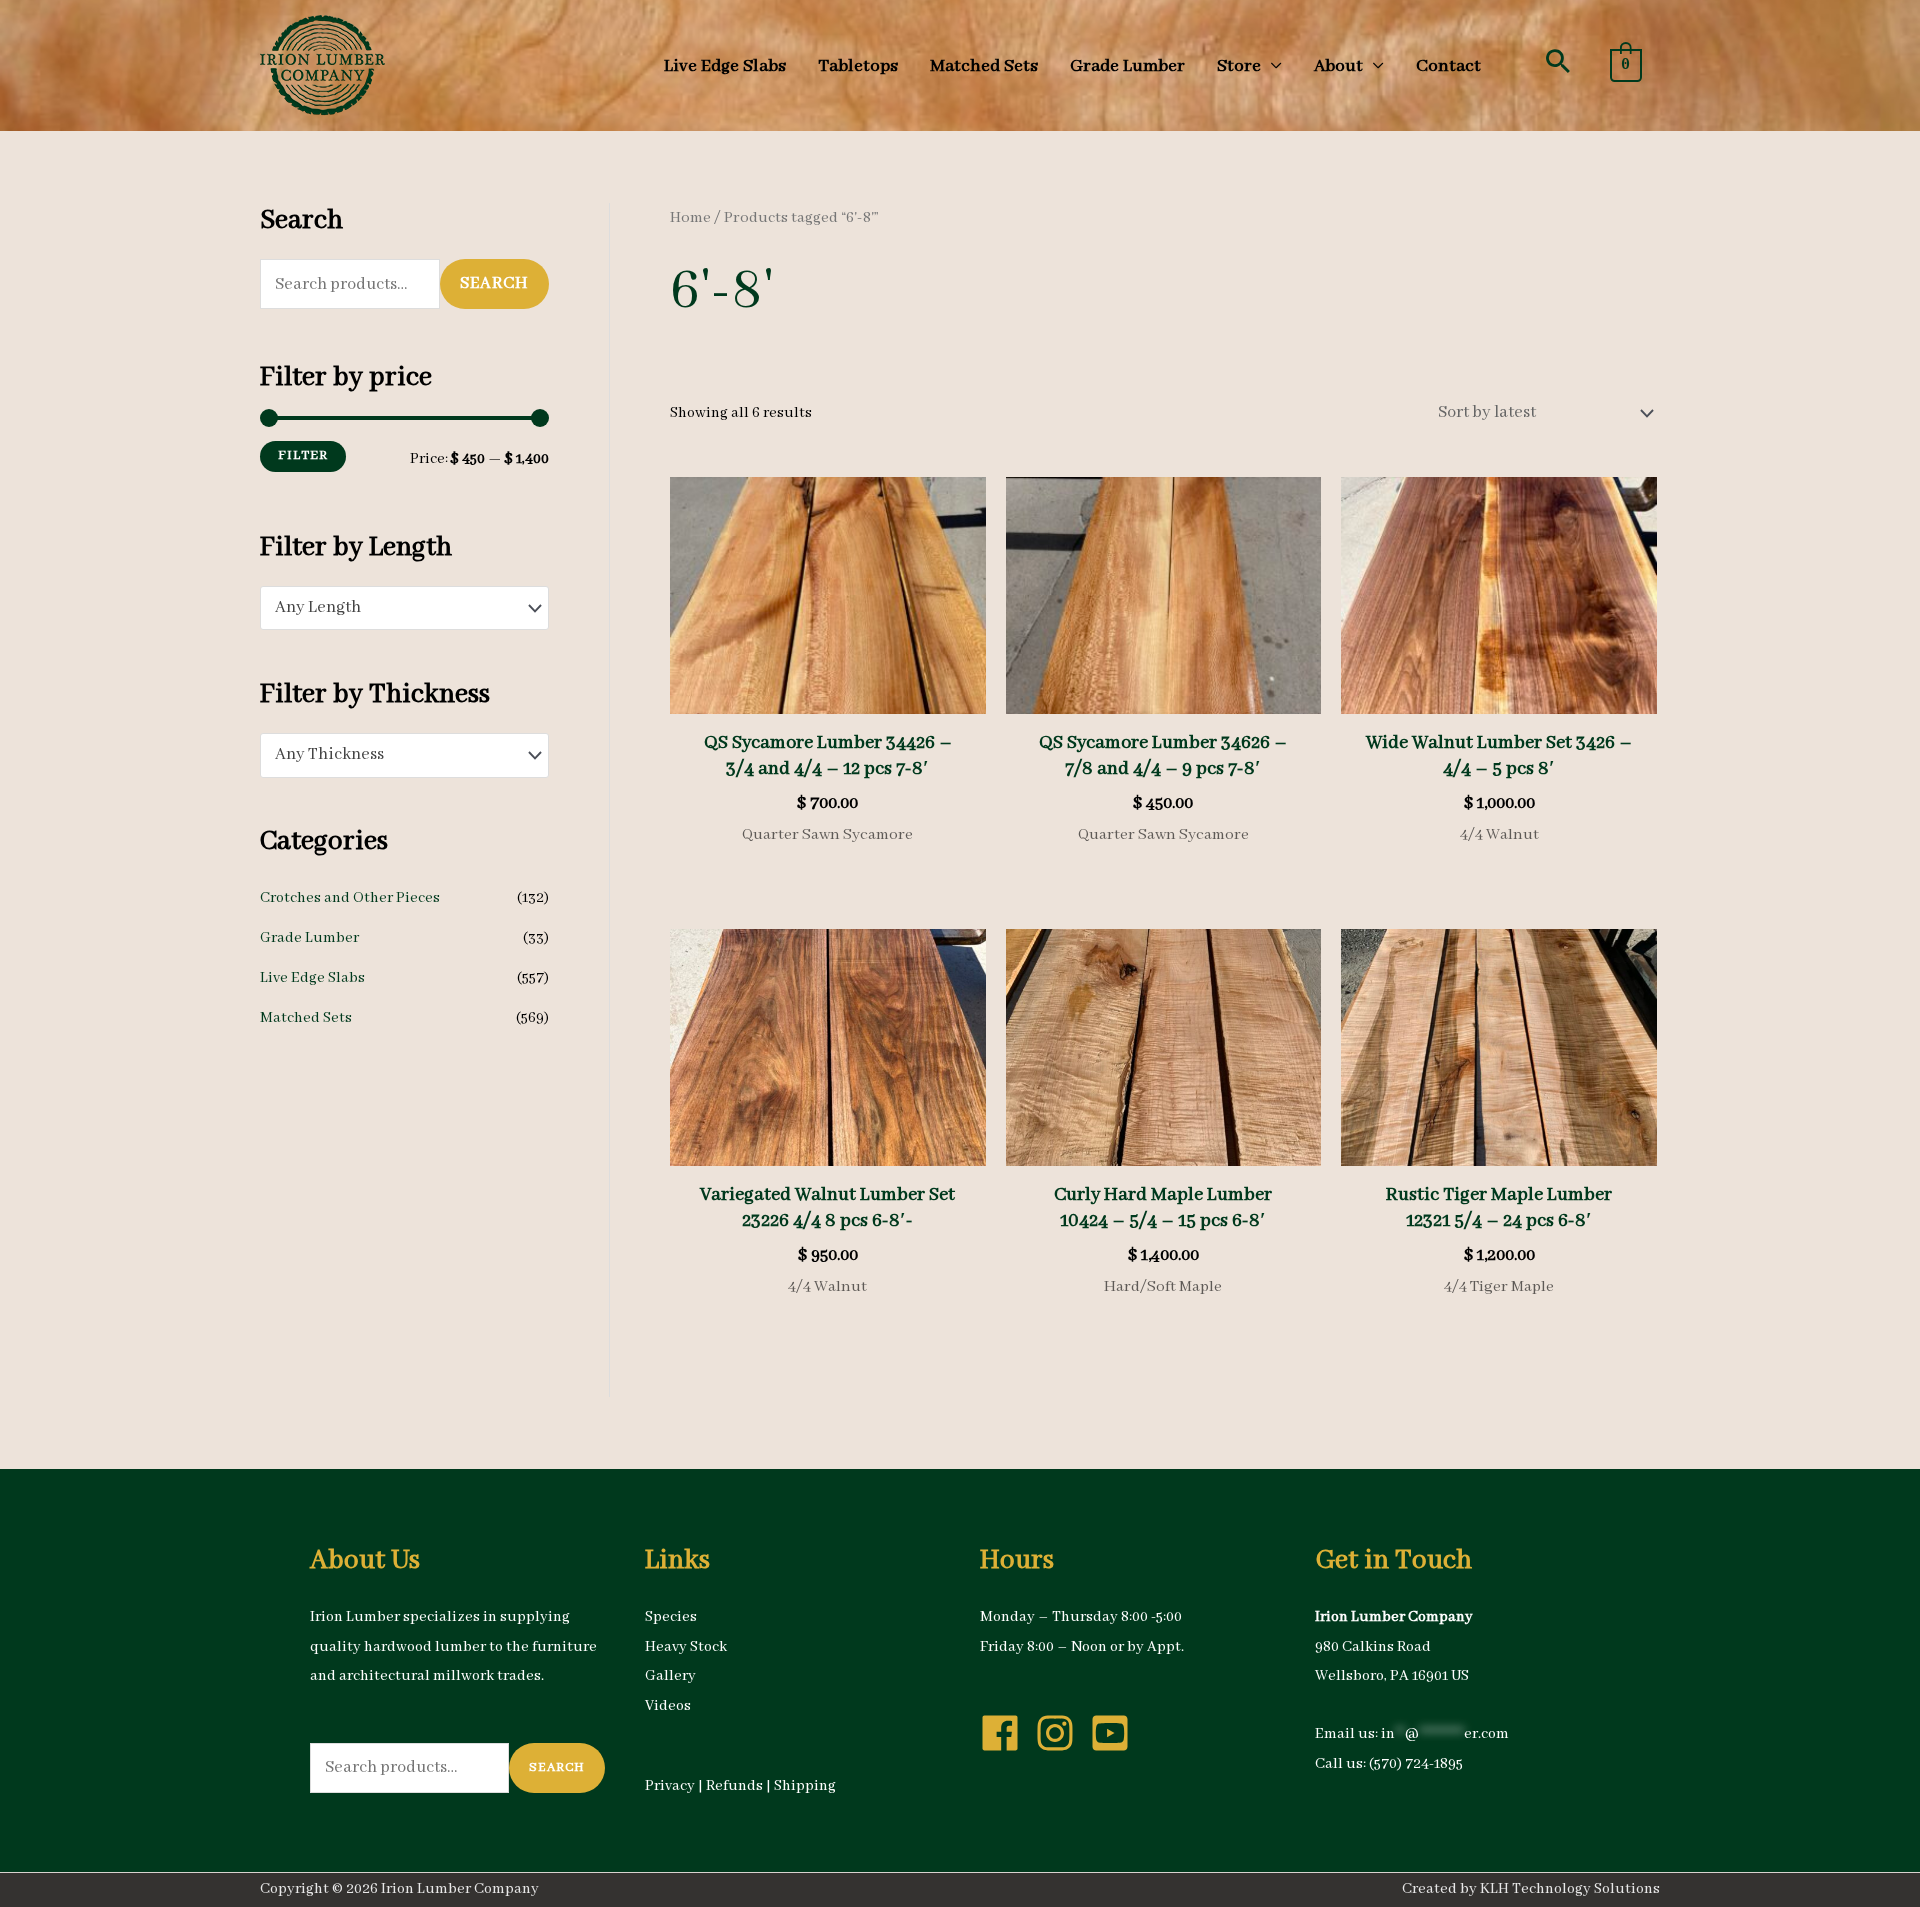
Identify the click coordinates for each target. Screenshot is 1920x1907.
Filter (303, 455)
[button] (1558, 61)
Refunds (734, 1786)
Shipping (805, 1786)
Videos (668, 1706)
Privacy (670, 1786)
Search (494, 283)
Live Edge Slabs (312, 978)
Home (690, 218)
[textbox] (393, 608)
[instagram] (1061, 1733)
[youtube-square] (1116, 1733)
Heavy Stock (686, 1647)
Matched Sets (306, 1018)
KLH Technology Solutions (1570, 1889)
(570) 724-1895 (1416, 1764)
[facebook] (1006, 1733)
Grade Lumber (309, 938)
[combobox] (404, 608)
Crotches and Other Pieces (350, 898)
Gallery (670, 1676)
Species (671, 1617)
